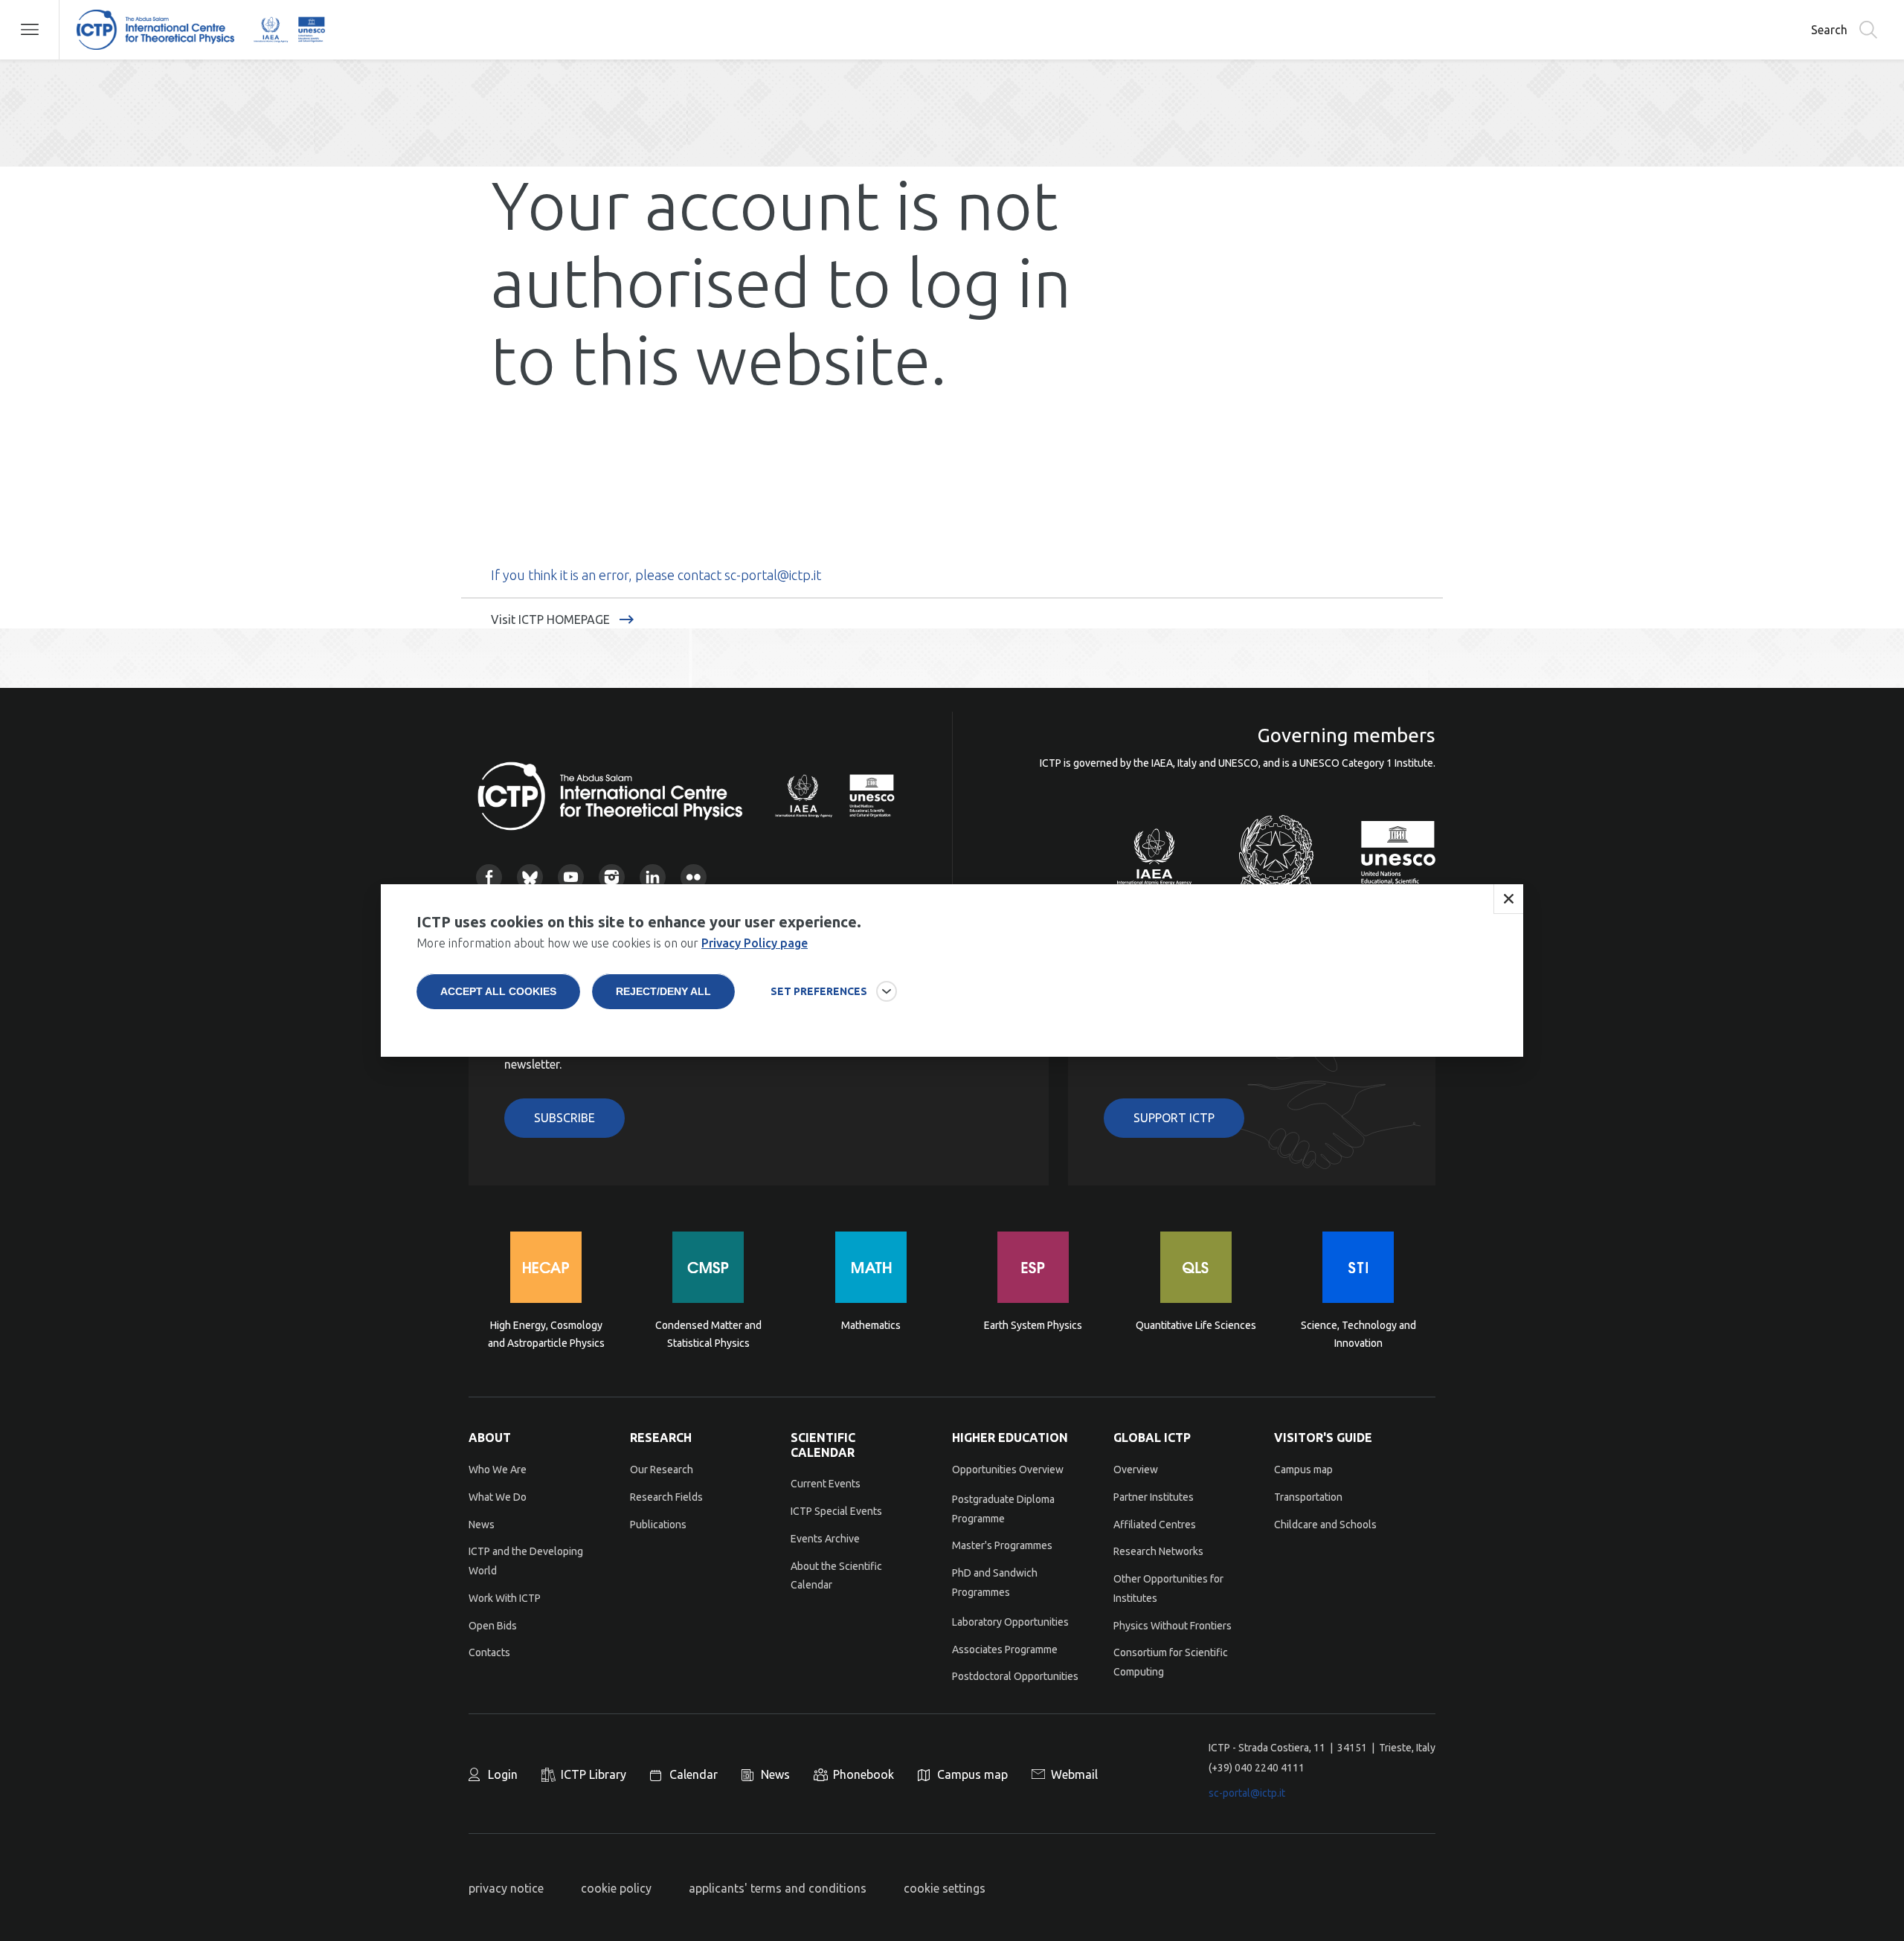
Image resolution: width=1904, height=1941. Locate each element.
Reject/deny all (663, 991)
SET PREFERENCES (819, 991)
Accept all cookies (498, 991)
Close (1508, 899)
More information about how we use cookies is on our (612, 943)
